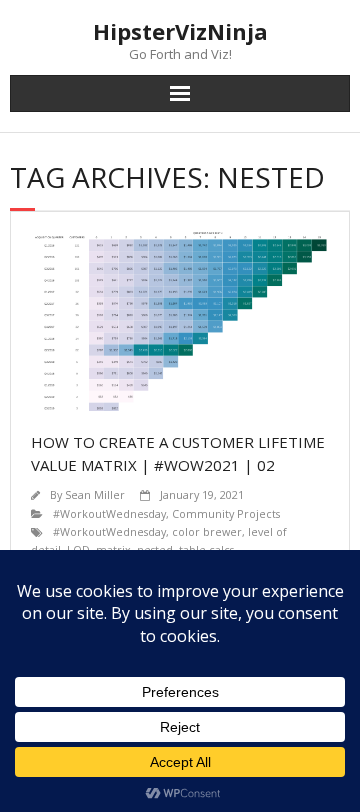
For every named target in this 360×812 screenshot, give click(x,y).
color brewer (207, 531)
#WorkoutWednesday (109, 513)
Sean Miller (95, 494)
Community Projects (226, 513)
